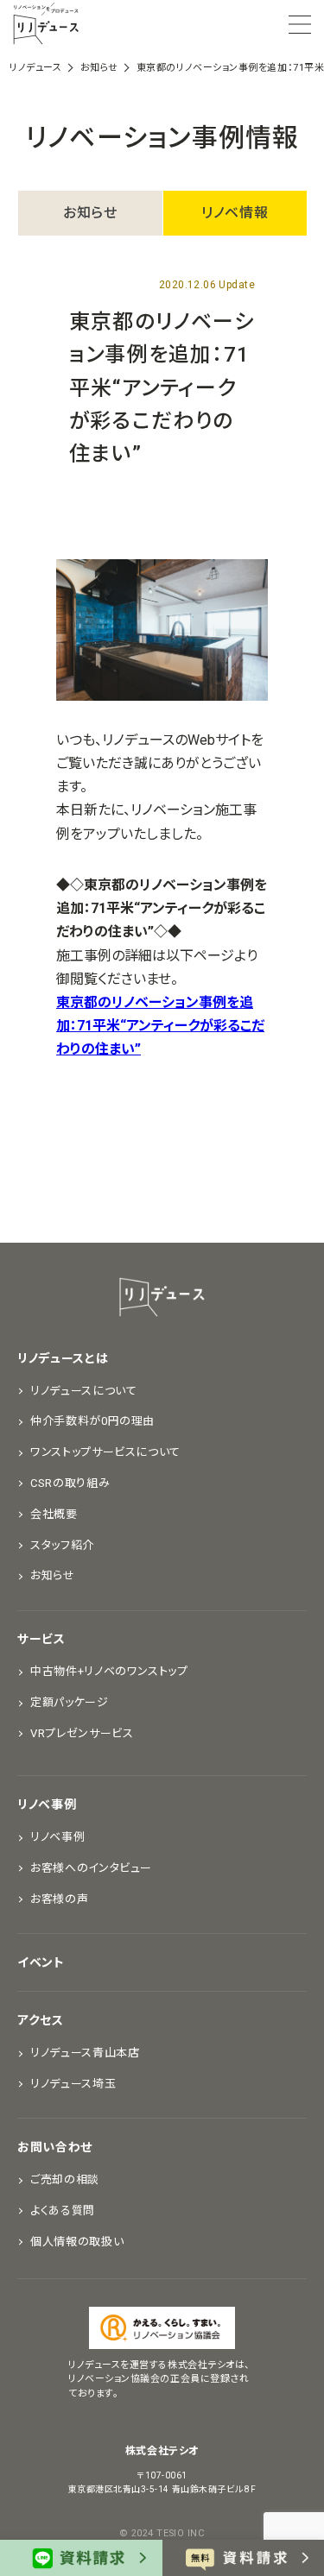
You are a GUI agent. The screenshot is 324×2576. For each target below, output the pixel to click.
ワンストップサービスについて (105, 1452)
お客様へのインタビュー (91, 1868)
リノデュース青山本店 (85, 2053)
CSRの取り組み (70, 1483)
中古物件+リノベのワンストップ (109, 1671)
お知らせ (90, 213)
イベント (41, 1962)
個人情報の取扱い (77, 2242)
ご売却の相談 (65, 2179)
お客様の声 (59, 1899)
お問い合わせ (55, 2147)
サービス (41, 1639)
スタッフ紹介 (62, 1545)
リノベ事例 (47, 1804)
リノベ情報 (235, 213)
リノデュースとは (63, 1358)
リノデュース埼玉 (73, 2084)
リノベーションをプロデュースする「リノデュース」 (46, 24)
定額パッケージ (70, 1702)
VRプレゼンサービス (82, 1733)
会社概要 (54, 1514)
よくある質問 (63, 2211)
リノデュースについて (84, 1391)
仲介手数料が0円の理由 (92, 1421)
